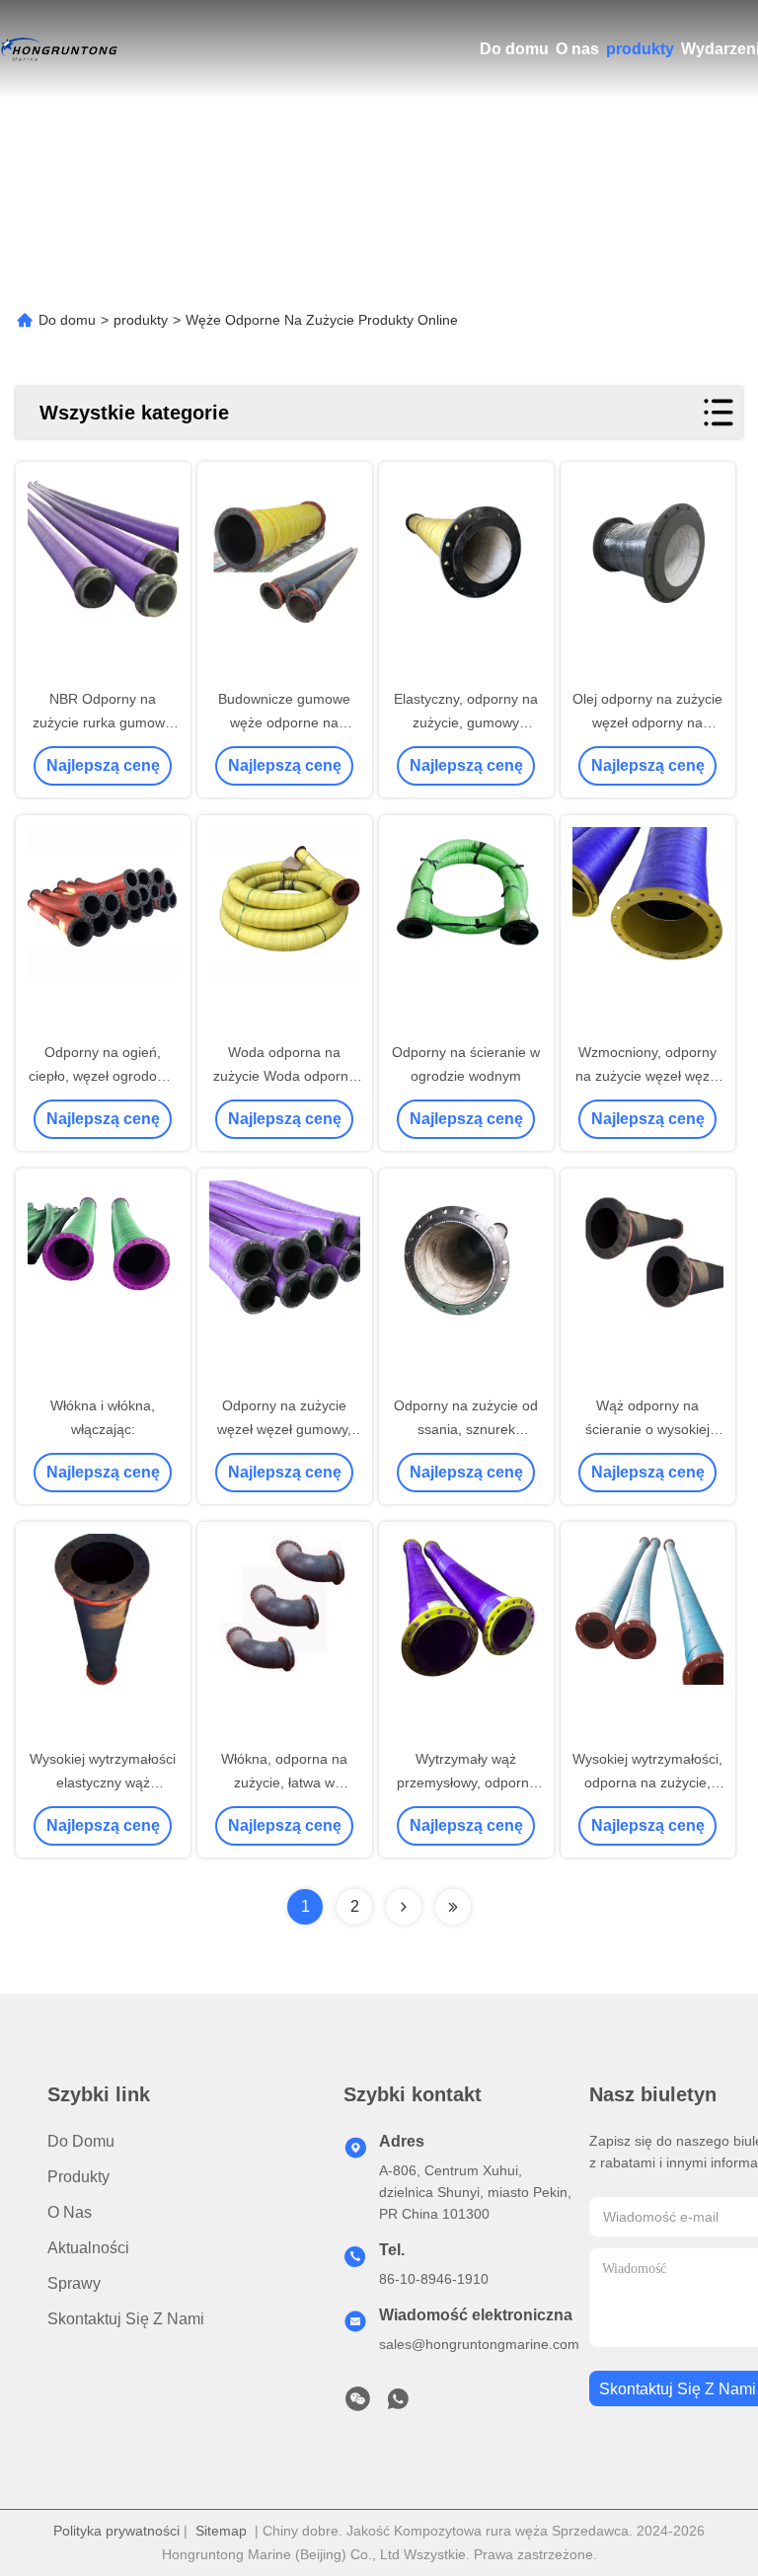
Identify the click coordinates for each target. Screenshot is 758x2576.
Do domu (514, 49)
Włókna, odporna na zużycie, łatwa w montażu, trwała (284, 1782)
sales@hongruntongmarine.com (479, 2344)
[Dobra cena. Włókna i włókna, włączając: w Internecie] (103, 1283)
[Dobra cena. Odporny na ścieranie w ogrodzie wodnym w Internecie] (466, 930)
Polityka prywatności (116, 2531)
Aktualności (88, 2248)
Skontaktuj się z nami (126, 2319)
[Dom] (59, 49)
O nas (577, 49)
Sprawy (74, 2283)
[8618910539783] (398, 2404)
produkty (640, 49)
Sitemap (221, 2531)
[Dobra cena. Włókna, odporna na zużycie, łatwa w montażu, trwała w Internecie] (285, 1636)
